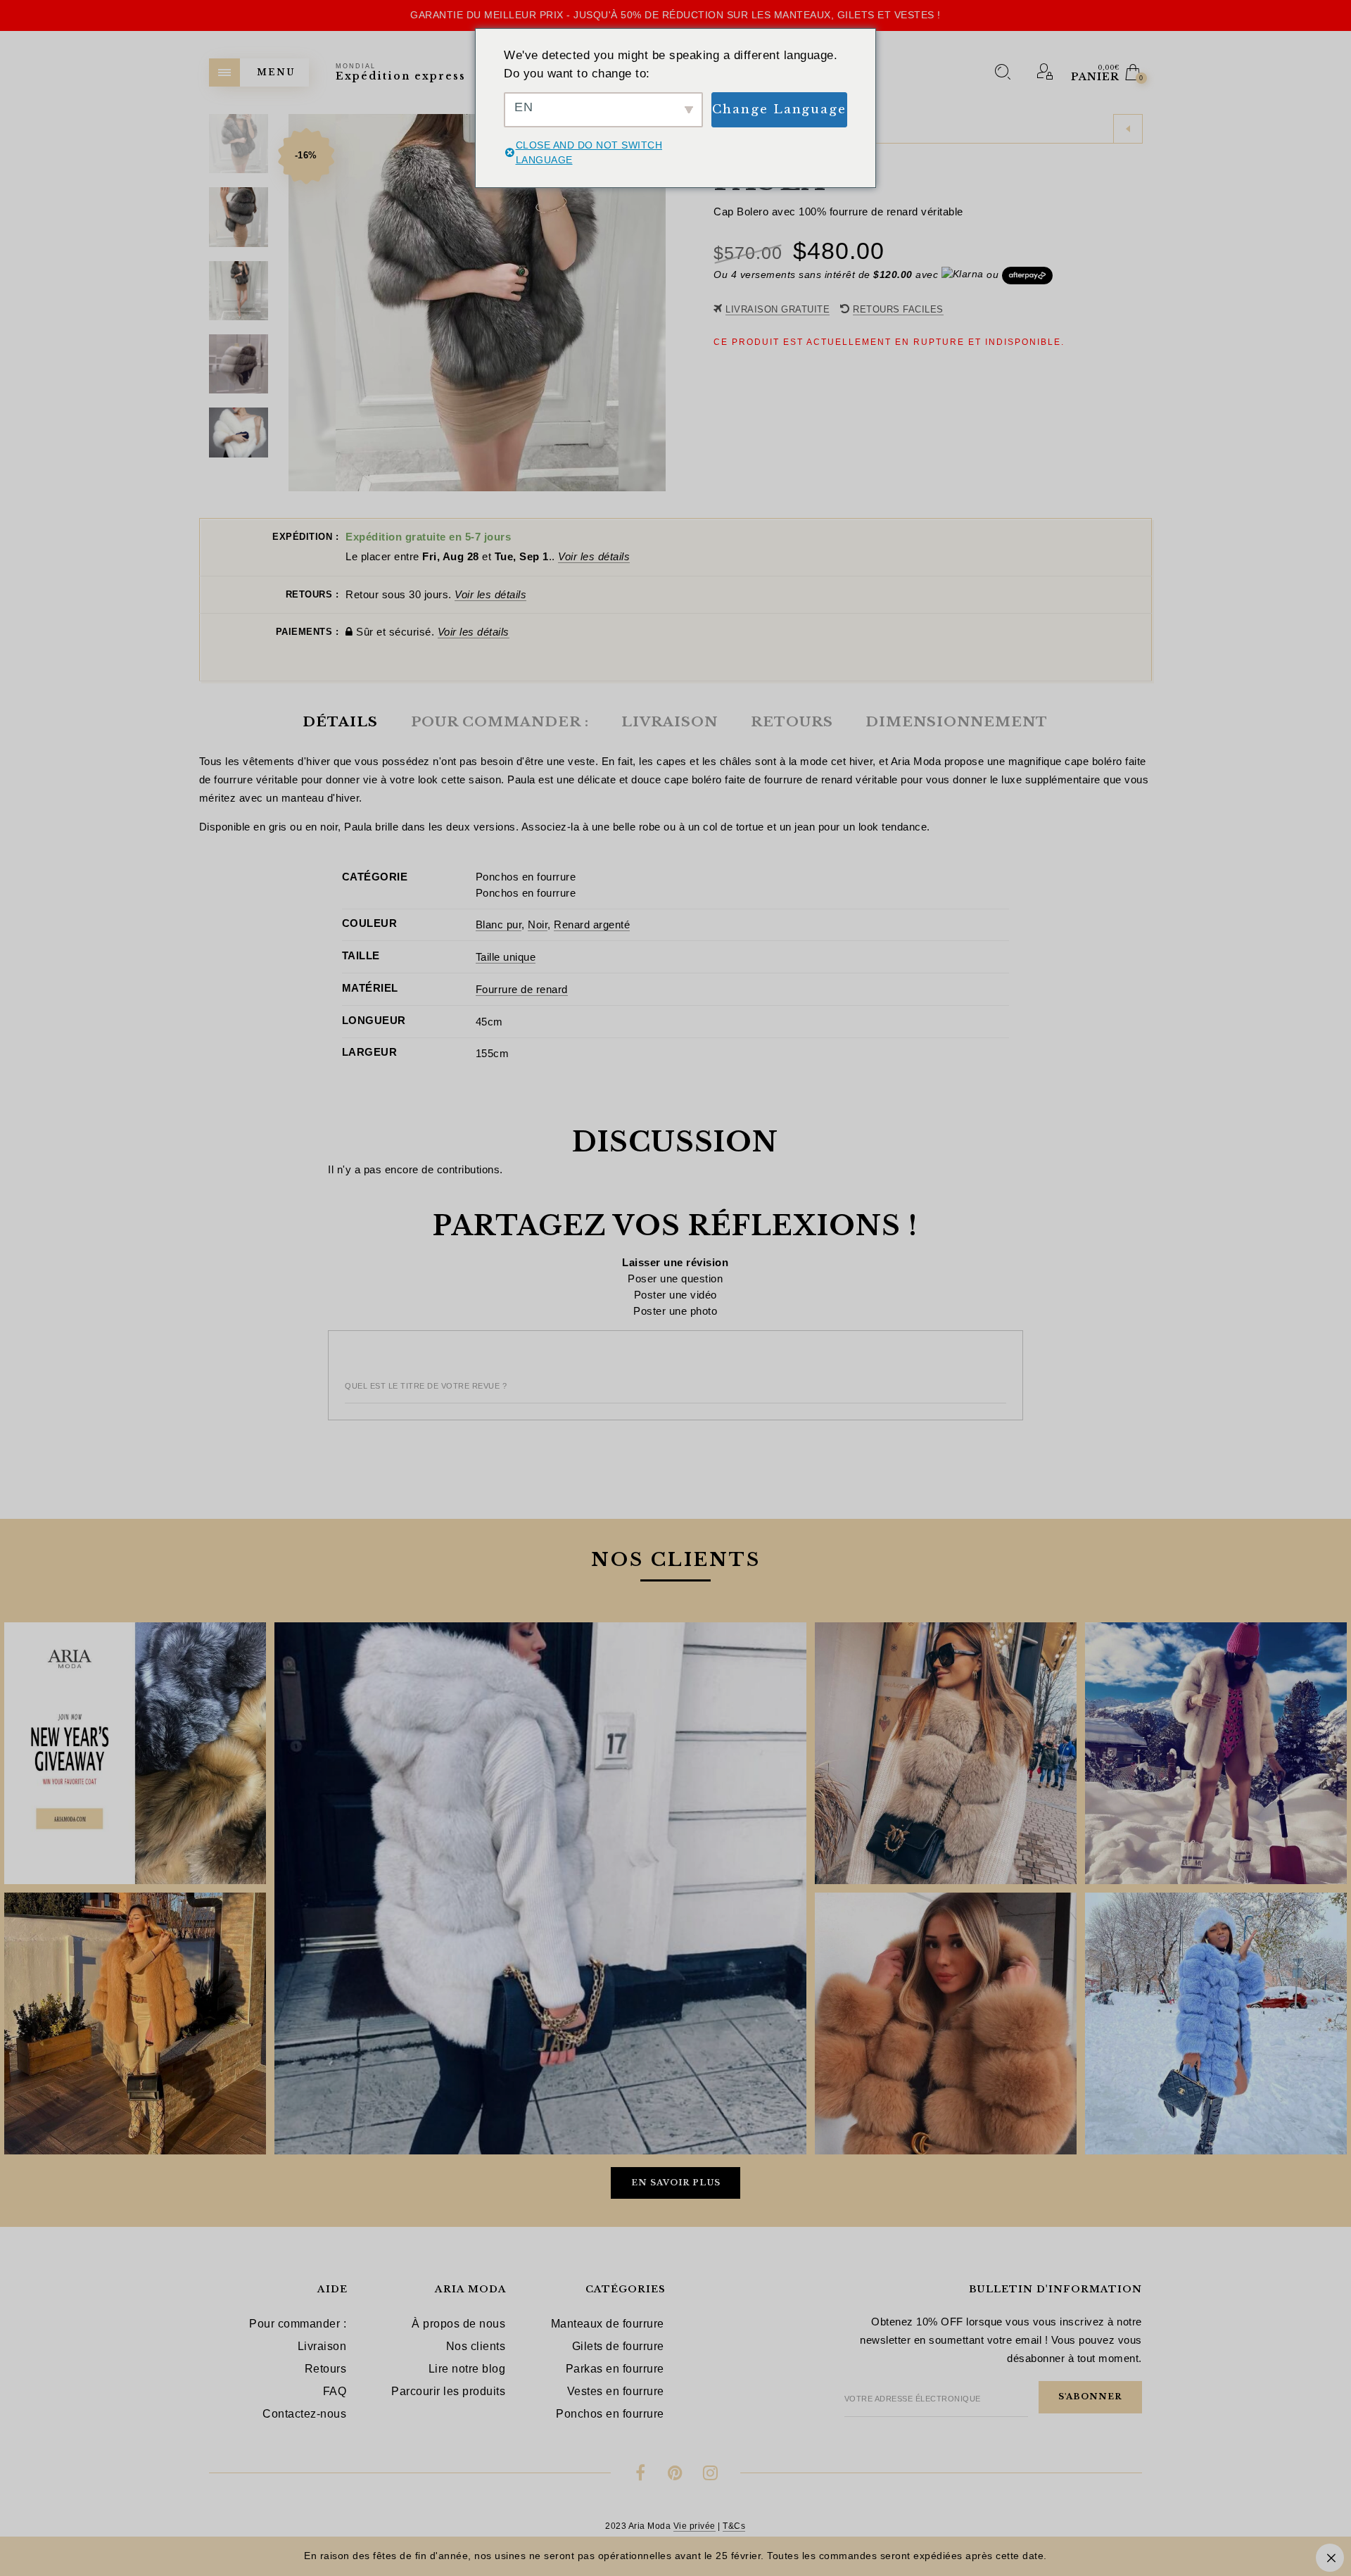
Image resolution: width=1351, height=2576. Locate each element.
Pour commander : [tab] (500, 722)
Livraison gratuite (778, 309)
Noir (538, 924)
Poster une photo (675, 1311)
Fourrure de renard (522, 989)
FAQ (335, 2391)
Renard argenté (592, 924)
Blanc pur (499, 924)
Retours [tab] (792, 722)
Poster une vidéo (675, 1295)
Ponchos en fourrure (526, 877)
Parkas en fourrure (615, 2369)
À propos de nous (458, 2324)
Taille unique (506, 957)
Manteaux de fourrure (608, 2324)
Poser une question (675, 1278)
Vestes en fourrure (616, 2391)
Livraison (322, 2346)
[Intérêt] (675, 2475)
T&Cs (734, 2526)
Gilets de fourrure (618, 2346)
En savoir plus (676, 2183)
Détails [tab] (340, 722)
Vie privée (694, 2526)
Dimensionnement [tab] (957, 722)
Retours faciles (898, 309)
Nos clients (476, 2346)
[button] (654, 303)
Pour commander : (298, 2324)
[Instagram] (710, 2475)
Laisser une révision (675, 1262)
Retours (326, 2369)
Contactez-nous (304, 2414)
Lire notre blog (467, 2369)
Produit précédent (1128, 129)
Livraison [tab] (670, 722)
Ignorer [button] (1330, 2558)
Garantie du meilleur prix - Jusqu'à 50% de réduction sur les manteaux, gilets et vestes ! (675, 15)
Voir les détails (594, 556)
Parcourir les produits (448, 2391)
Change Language (780, 109)
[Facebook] (641, 2475)
